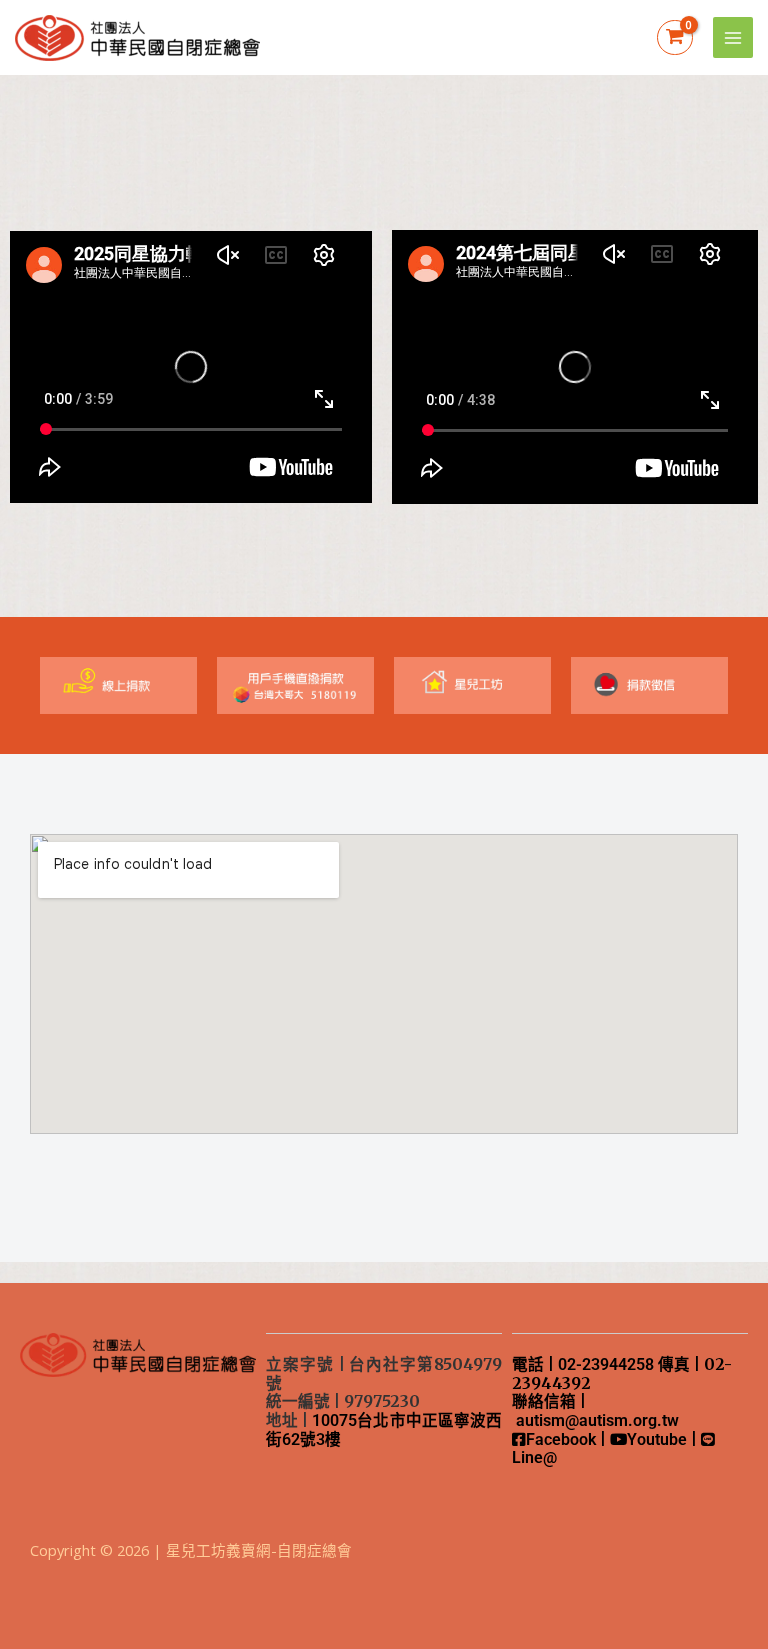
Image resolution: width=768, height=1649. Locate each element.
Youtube (657, 1440)
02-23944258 (606, 1365)
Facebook (561, 1440)
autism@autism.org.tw (597, 1421)
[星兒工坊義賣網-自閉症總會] (137, 38)
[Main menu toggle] (733, 37)
